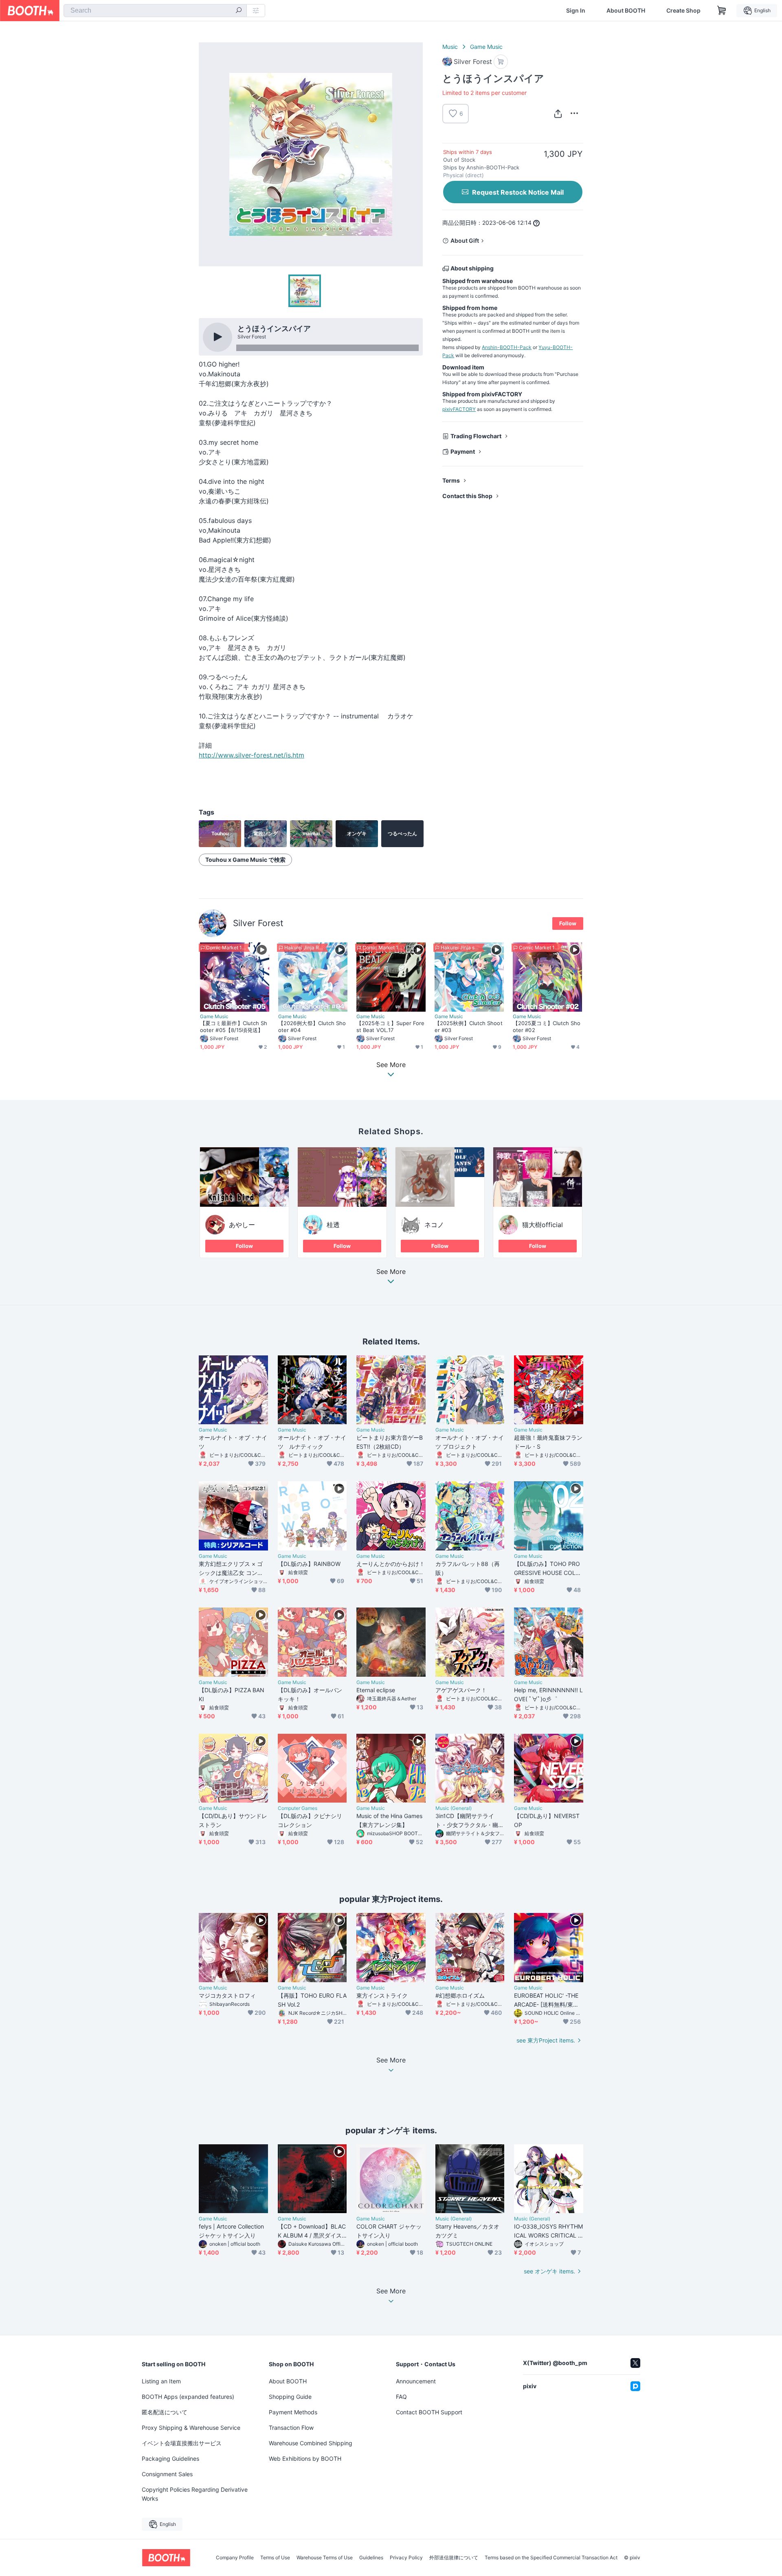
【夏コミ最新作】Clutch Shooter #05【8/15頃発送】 (234, 1027)
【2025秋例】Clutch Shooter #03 (469, 1027)
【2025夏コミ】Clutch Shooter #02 (547, 1027)
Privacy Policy (406, 2558)
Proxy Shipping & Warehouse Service (191, 2428)
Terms (451, 480)
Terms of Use (275, 2558)
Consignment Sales (167, 2474)
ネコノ (434, 1225)
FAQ (401, 2397)
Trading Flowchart (476, 436)
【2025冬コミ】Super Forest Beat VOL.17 (391, 1027)
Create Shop (683, 11)
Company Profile (235, 2558)
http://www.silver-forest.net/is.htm (252, 755)
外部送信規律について (454, 2558)
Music (450, 47)
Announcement (416, 2381)
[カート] (501, 62)
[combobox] (155, 11)
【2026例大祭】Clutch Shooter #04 (312, 1027)
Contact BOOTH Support (429, 2412)
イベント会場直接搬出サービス (182, 2443)
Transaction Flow (291, 2428)
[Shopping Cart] (722, 11)
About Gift (465, 240)
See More (391, 1272)
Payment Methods (293, 2412)
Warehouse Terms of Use (325, 2558)
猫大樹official (543, 1225)
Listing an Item (161, 2381)
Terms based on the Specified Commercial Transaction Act (551, 2558)
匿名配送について (165, 2412)
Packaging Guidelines (170, 2459)
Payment (463, 451)
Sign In (576, 11)
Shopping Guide (290, 2397)
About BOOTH (626, 11)
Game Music (486, 47)
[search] (239, 11)
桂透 (333, 1225)
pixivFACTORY (459, 409)
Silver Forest (258, 923)
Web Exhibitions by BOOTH (305, 2459)
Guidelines (371, 2558)
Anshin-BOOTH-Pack (507, 347)
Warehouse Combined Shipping (311, 2443)
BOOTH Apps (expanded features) (188, 2397)
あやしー (242, 1225)
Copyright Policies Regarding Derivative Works (195, 2494)
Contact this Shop (467, 496)
